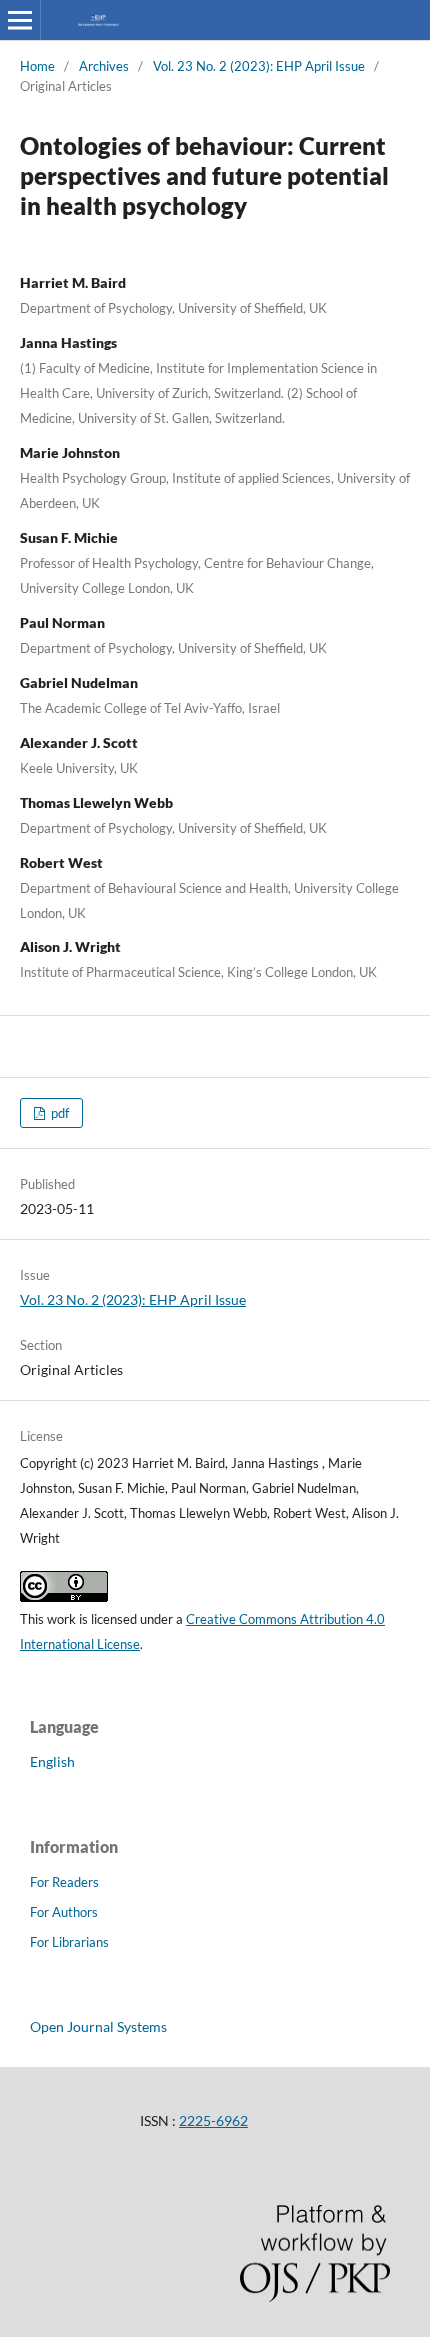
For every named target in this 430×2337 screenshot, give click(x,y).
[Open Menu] (20, 20)
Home (37, 66)
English (52, 1761)
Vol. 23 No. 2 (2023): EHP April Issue (259, 66)
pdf (58, 1113)
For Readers (64, 1882)
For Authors (64, 1912)
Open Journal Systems (98, 2026)
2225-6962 (213, 2120)
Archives (104, 66)
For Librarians (69, 1942)
